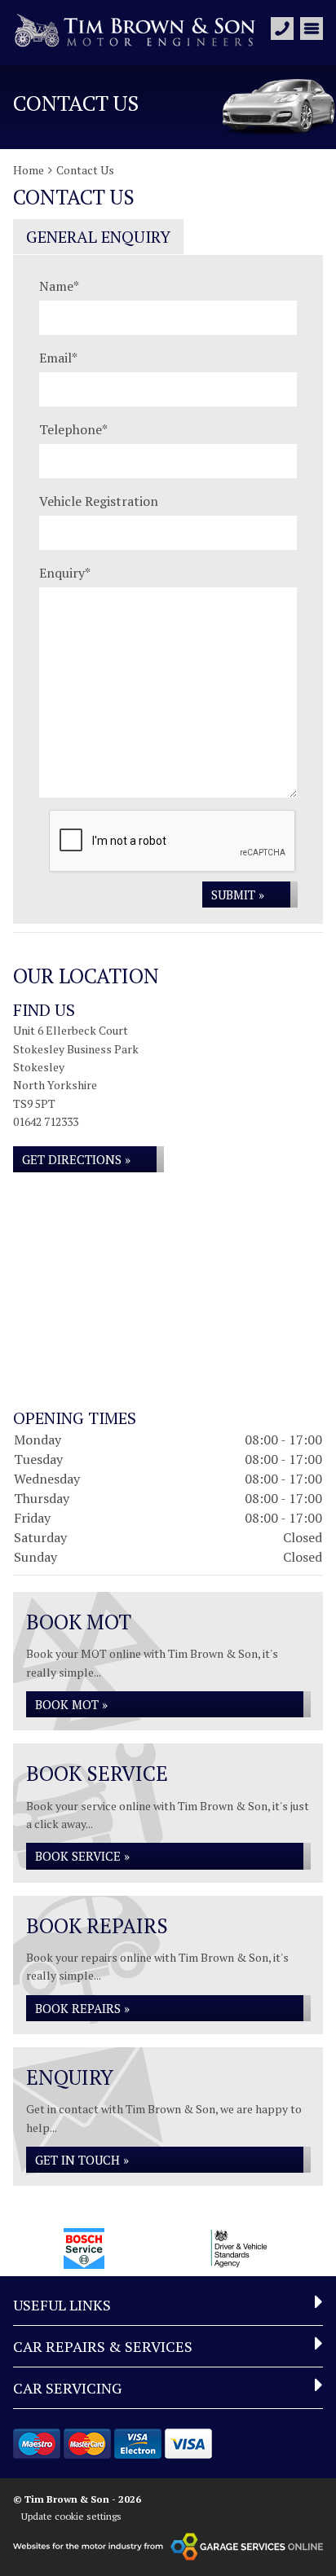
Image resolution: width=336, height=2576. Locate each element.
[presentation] (173, 842)
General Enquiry (98, 237)
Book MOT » (71, 1704)
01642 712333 (46, 1121)
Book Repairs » (82, 2008)
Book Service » (82, 1856)
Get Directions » (76, 1159)
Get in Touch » (82, 2160)
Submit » (238, 895)
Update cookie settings (71, 2516)
